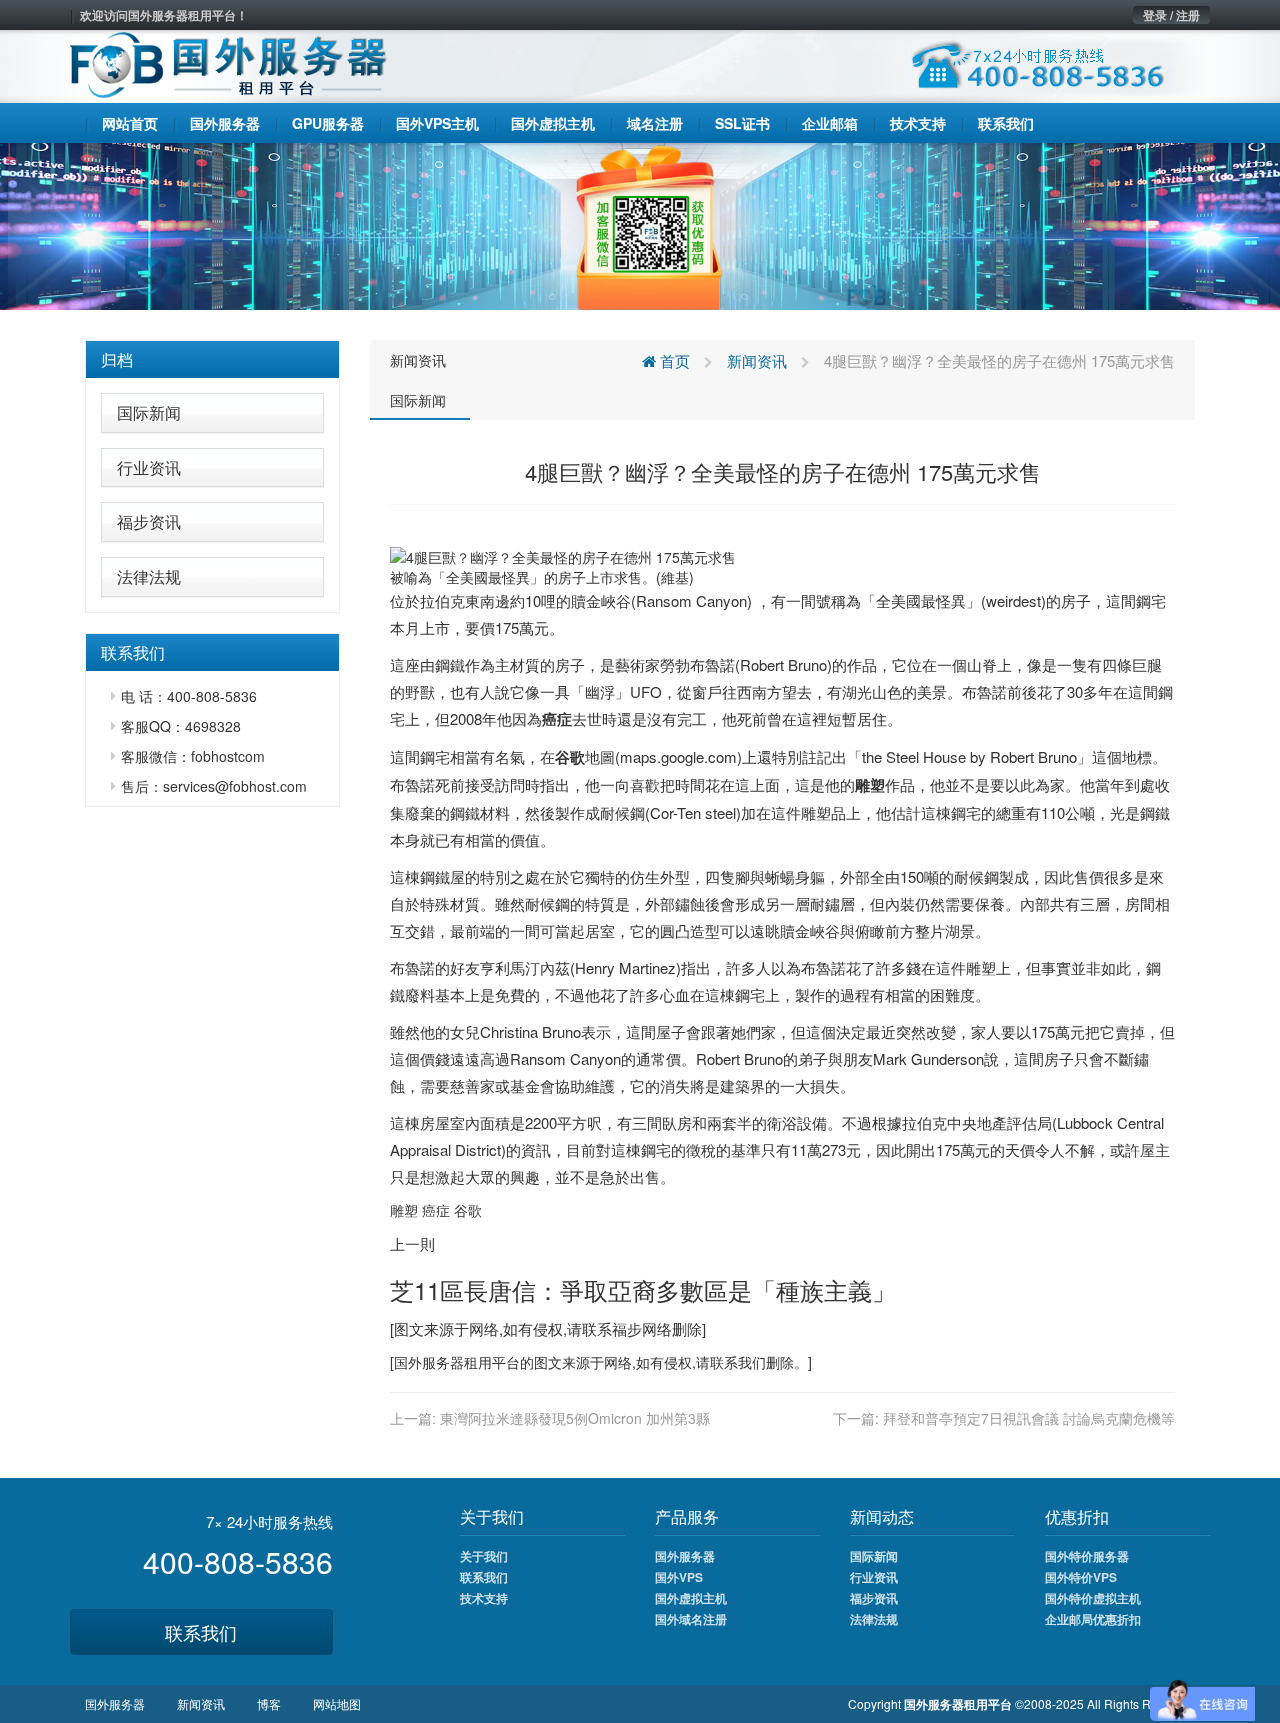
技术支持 (484, 1598)
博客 (269, 1703)
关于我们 (484, 1556)
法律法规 (149, 576)
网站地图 (337, 1703)
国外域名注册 (691, 1619)
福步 (627, 1328)
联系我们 (201, 1632)
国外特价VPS (1081, 1577)
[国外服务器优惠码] (640, 224)
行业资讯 (149, 467)
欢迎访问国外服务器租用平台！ (164, 15)
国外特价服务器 (1087, 1556)
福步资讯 (149, 521)
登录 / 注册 (1171, 15)
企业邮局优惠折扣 (1093, 1619)
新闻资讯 (418, 360)
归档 (117, 359)
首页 (673, 360)
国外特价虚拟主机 (1093, 1598)
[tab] (212, 360)
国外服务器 (429, 1362)
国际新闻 (149, 412)
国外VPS (679, 1577)
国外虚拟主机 (691, 1598)
